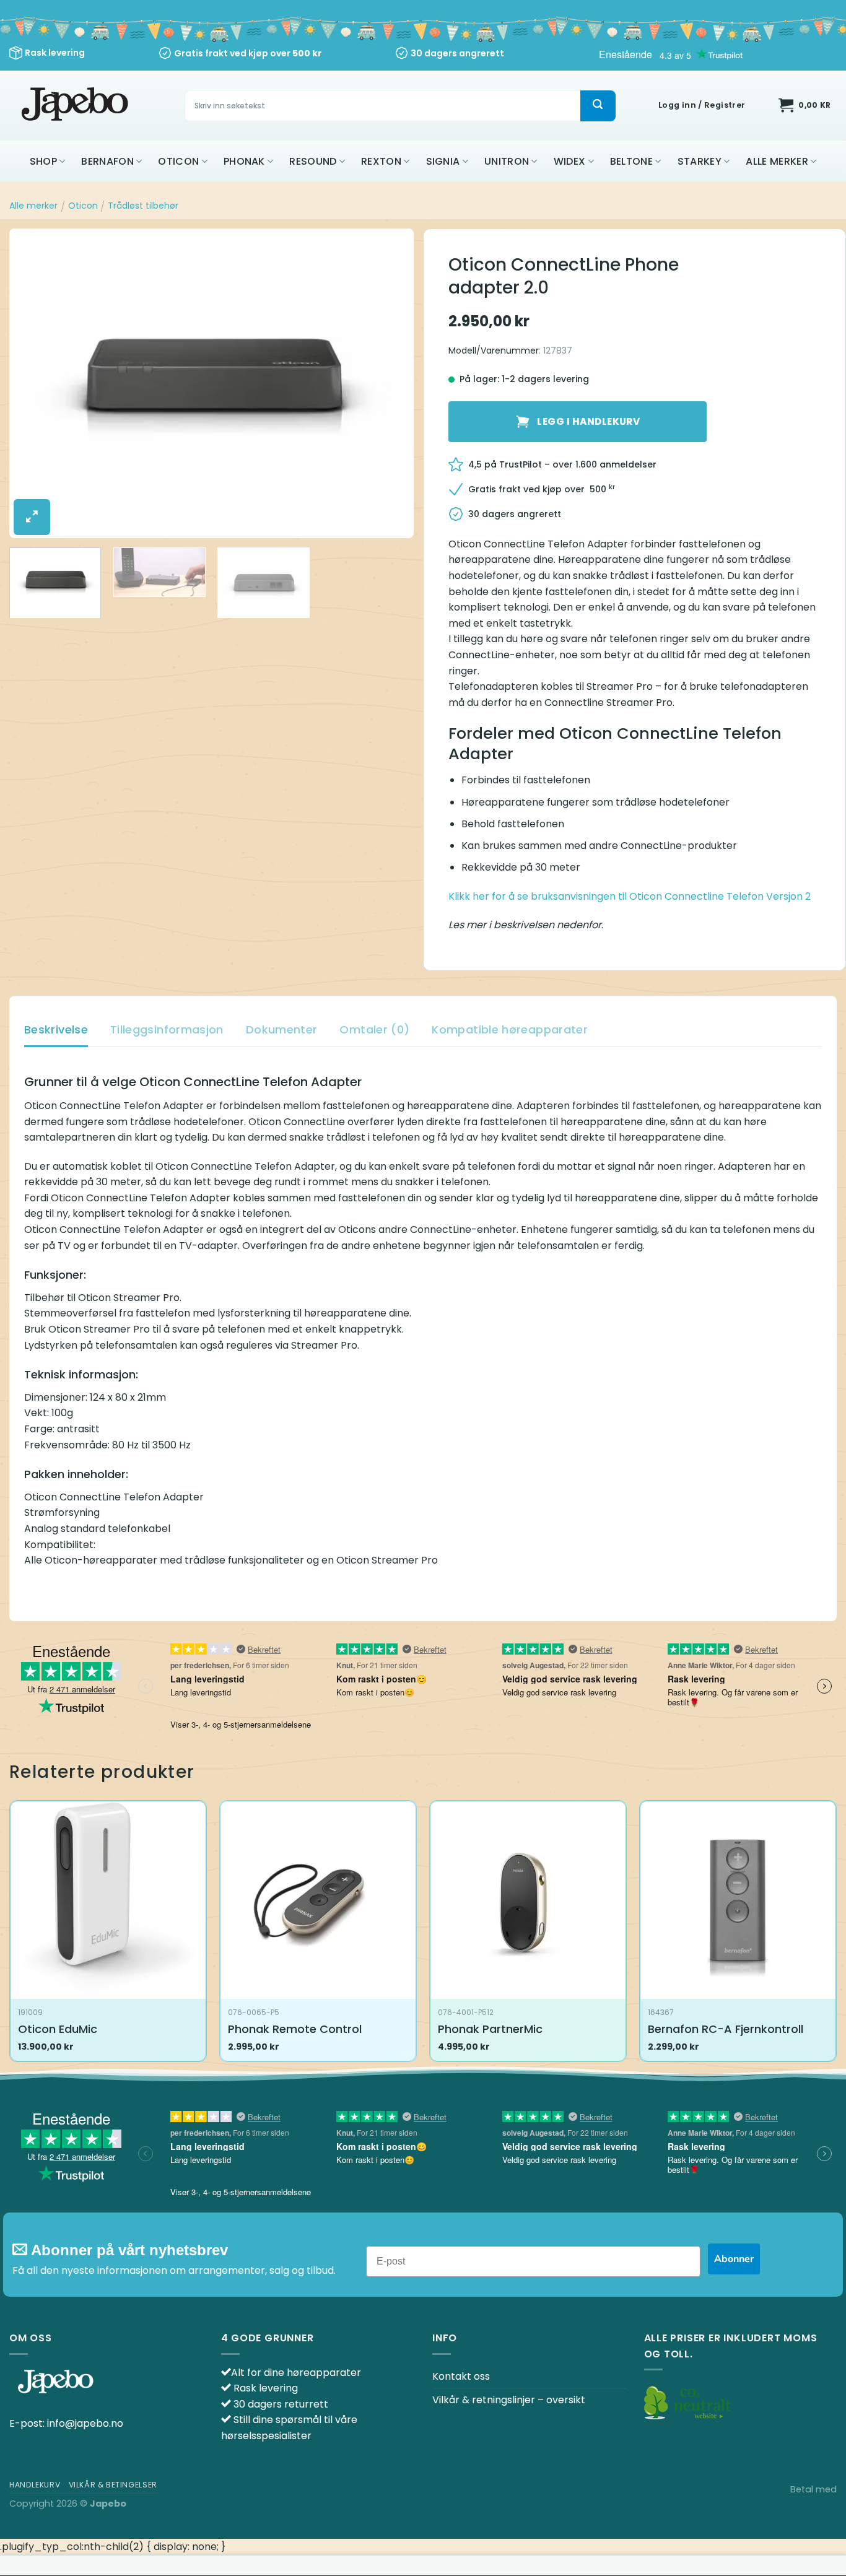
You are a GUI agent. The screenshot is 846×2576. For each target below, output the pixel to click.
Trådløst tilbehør (143, 206)
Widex (570, 161)
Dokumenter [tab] (282, 1029)
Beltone (631, 161)
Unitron (507, 161)
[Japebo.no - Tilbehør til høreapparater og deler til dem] (76, 106)
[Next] (390, 383)
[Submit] (598, 106)
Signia (443, 161)
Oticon (178, 161)
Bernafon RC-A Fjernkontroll (726, 2029)
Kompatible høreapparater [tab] (510, 1029)
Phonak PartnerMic (490, 2029)
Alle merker (777, 161)
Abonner (734, 2259)
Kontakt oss (461, 2376)
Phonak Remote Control (295, 2029)
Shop (43, 161)
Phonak (244, 161)
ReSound (313, 161)
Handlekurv (35, 2485)
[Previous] (33, 383)
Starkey (700, 161)
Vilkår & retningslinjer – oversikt (509, 2400)
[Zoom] (32, 517)
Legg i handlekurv (588, 421)
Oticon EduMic (58, 2029)
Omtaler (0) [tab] (374, 1029)
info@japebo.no (85, 2423)
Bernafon (107, 161)
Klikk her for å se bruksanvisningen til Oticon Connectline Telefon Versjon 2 (630, 896)
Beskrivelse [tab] (56, 1029)
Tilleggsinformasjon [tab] (167, 1029)
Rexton (381, 161)
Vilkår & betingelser (113, 2485)
